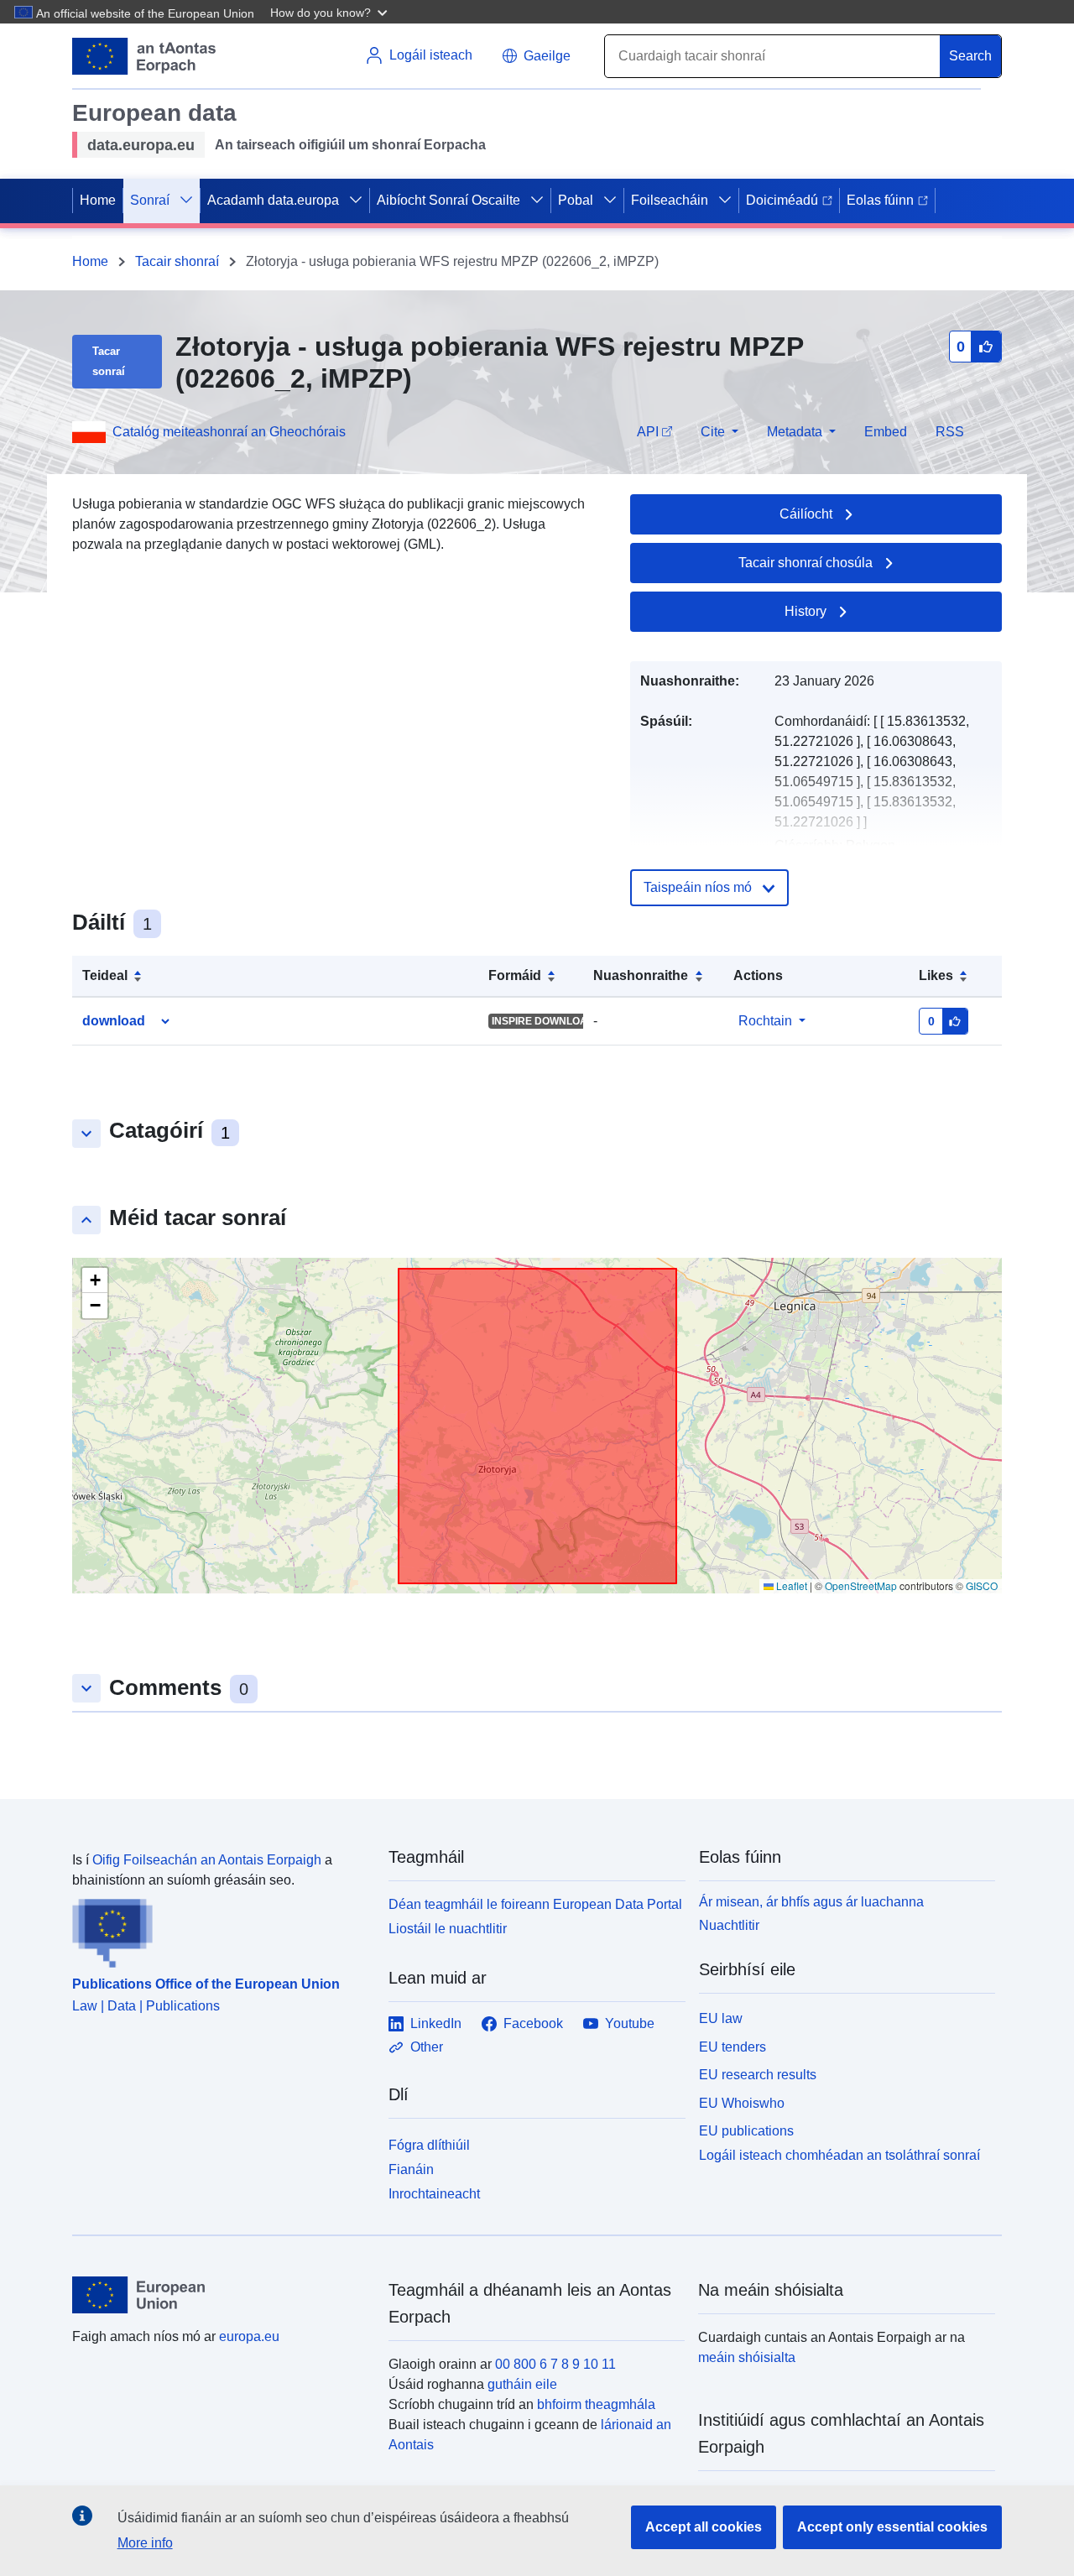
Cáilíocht (806, 514)
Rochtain (765, 1021)
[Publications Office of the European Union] (220, 1929)
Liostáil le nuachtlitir (448, 1929)
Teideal (105, 975)
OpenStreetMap (861, 1585)
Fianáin (411, 2169)
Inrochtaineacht (434, 2194)
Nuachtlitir (729, 1925)
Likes (936, 975)
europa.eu (249, 2336)
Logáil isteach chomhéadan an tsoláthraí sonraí (839, 2155)
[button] (331, 12)
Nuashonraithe (641, 975)
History (805, 611)
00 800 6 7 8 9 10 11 (555, 2364)
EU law (721, 2018)
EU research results (758, 2075)
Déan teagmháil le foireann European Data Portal (535, 1904)
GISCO (982, 1585)
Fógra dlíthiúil (429, 2145)
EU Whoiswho (742, 2103)
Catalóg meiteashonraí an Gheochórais (229, 432)
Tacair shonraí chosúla (805, 563)
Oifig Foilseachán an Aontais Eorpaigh (207, 1860)
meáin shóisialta (747, 2357)
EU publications (746, 2131)
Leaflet (790, 1585)
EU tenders (733, 2047)
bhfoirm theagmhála (596, 2404)
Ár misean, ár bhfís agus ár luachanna (811, 1902)
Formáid (515, 975)
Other (427, 2047)
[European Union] (221, 2295)
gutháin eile (522, 2384)
